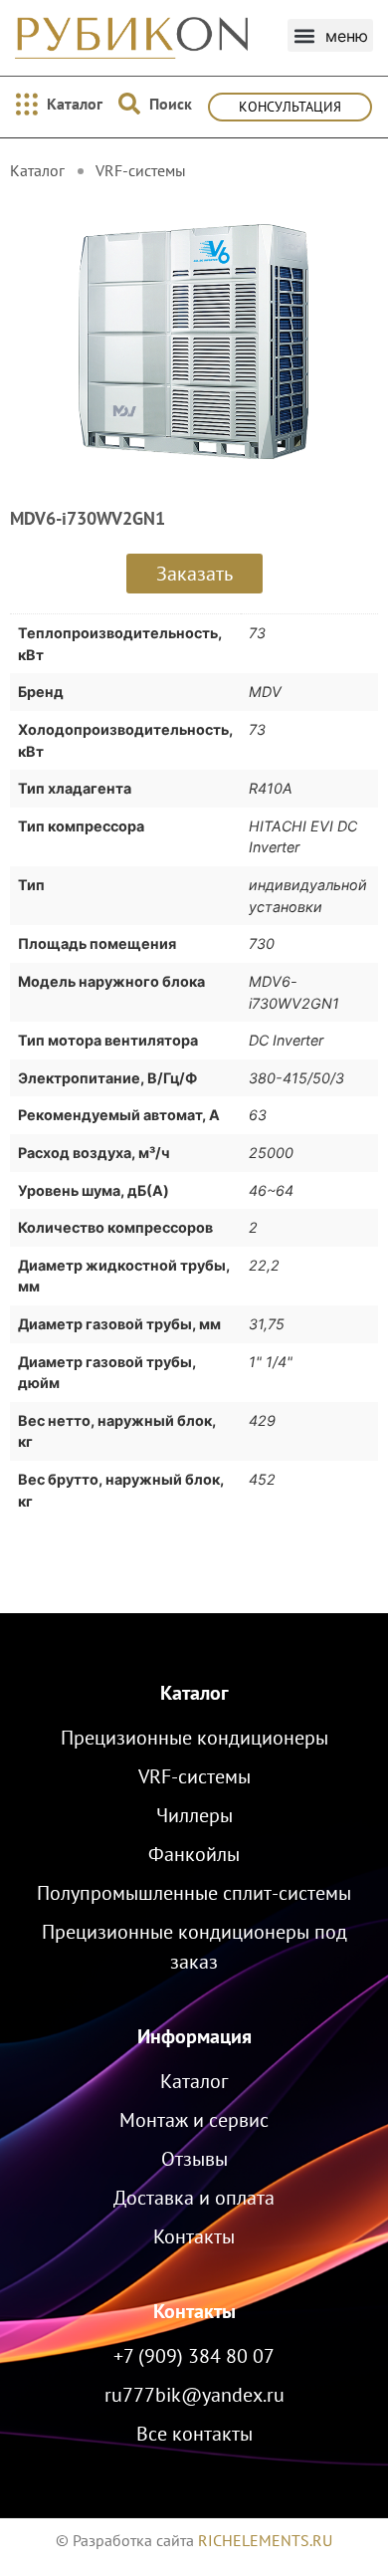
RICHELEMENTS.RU (265, 2540)
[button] (330, 35)
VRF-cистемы (141, 170)
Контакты (194, 2311)
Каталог (194, 1693)
